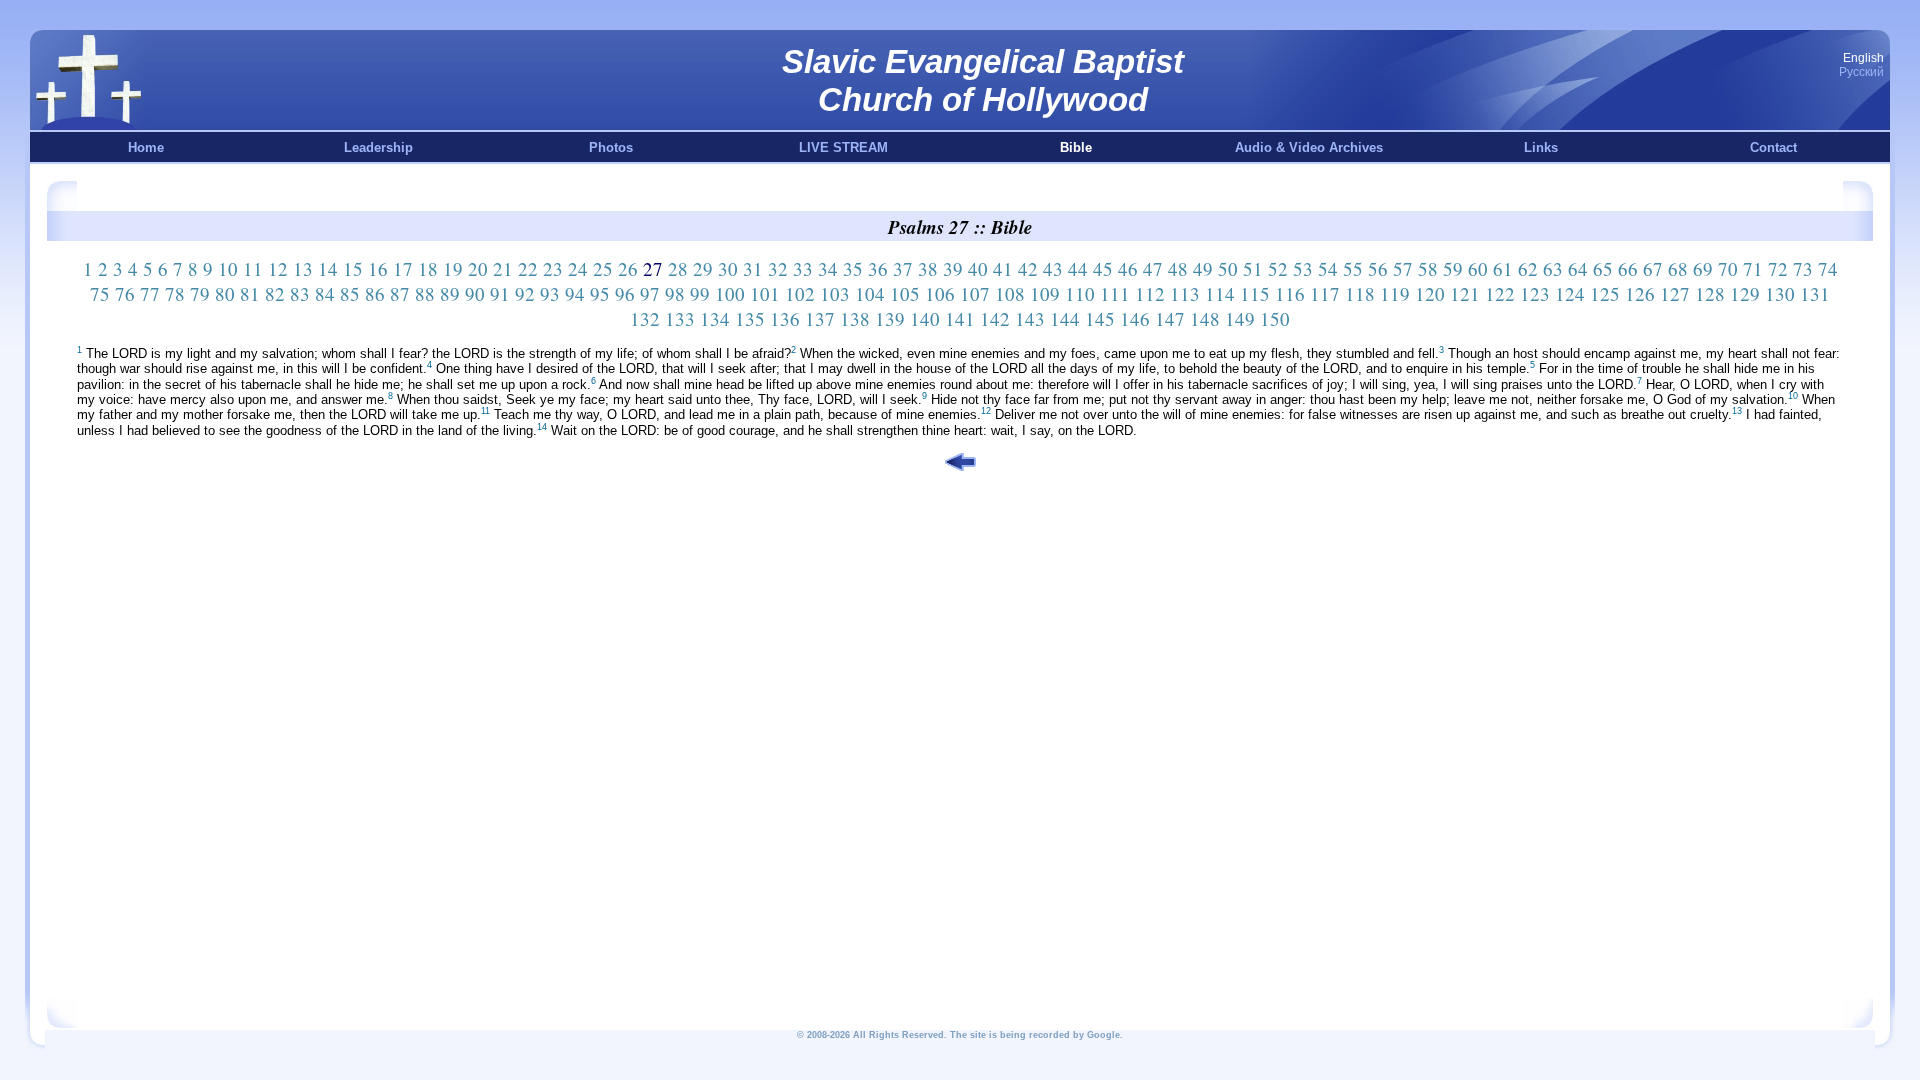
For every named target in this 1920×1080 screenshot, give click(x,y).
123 (1535, 293)
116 (1290, 293)
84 (325, 293)
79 (200, 293)
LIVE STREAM (843, 147)
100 (730, 293)
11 (253, 268)
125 (1605, 293)
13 (303, 268)
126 (1640, 293)
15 (353, 268)
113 (1185, 293)
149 (1240, 318)
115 (1255, 293)
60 (1478, 268)
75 (100, 293)
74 (1828, 268)
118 (1360, 293)
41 (1003, 268)
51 (1253, 268)
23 (553, 268)
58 (1428, 268)
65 (1603, 268)
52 (1278, 268)
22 (528, 268)
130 (1780, 293)
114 (1220, 293)
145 (1100, 318)
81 (250, 293)
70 (1728, 268)
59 (1453, 268)
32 (778, 268)
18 (428, 268)
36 (878, 268)
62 (1528, 268)
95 (600, 293)
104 (870, 293)
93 (550, 293)
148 (1205, 318)
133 (680, 318)
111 (1115, 293)
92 (525, 293)
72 (1778, 268)
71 (1753, 268)
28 (678, 268)
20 (478, 268)
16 (378, 268)
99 (700, 293)
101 (765, 293)
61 (1503, 268)
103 (835, 293)
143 (1030, 318)
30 (728, 268)
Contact (1773, 147)
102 (800, 293)
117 (1325, 293)
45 (1103, 268)
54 (1328, 268)
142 (995, 318)
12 (278, 268)
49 (1203, 268)
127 (1675, 293)
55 (1353, 268)
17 (403, 268)
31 (753, 268)
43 (1053, 268)
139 (890, 318)
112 (1150, 293)
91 (500, 293)
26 (628, 268)
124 (1570, 293)
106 (940, 293)
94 (575, 293)
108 (1010, 293)
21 (503, 268)
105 (905, 293)
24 (578, 268)
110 (1080, 293)
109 (1045, 293)
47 (1153, 268)
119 (1395, 293)
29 (703, 268)
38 (928, 268)
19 (453, 268)
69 (1703, 268)
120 (1430, 293)
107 (975, 293)
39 (953, 268)
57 (1403, 268)
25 (603, 268)
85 (350, 293)
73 (1803, 268)
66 (1628, 268)
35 (853, 268)
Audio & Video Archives (1309, 147)
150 (1275, 318)
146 (1135, 318)
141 (960, 318)
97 (650, 293)
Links (1541, 147)
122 (1500, 293)
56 (1378, 268)
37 (903, 268)
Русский (1861, 72)
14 (328, 268)
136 (785, 318)
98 (675, 293)
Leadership (378, 147)
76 (125, 293)
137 (820, 318)
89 (450, 293)
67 (1653, 268)
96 (625, 293)
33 (803, 268)
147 (1170, 318)
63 (1553, 268)
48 (1178, 268)
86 (375, 293)
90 (475, 293)
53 (1303, 268)
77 (150, 293)
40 (978, 268)
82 (275, 293)
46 (1128, 268)
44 (1078, 268)
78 (175, 293)
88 (425, 293)
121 (1465, 293)
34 (828, 268)
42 (1028, 268)
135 (750, 318)
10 (228, 268)
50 (1228, 268)
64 (1578, 268)
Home (146, 147)
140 (925, 318)
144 (1065, 318)
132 (645, 318)
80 (225, 293)
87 (400, 293)
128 (1710, 293)
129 (1745, 293)
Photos (611, 147)
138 (855, 318)
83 (300, 293)
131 (1815, 293)
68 (1678, 268)
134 (715, 318)
